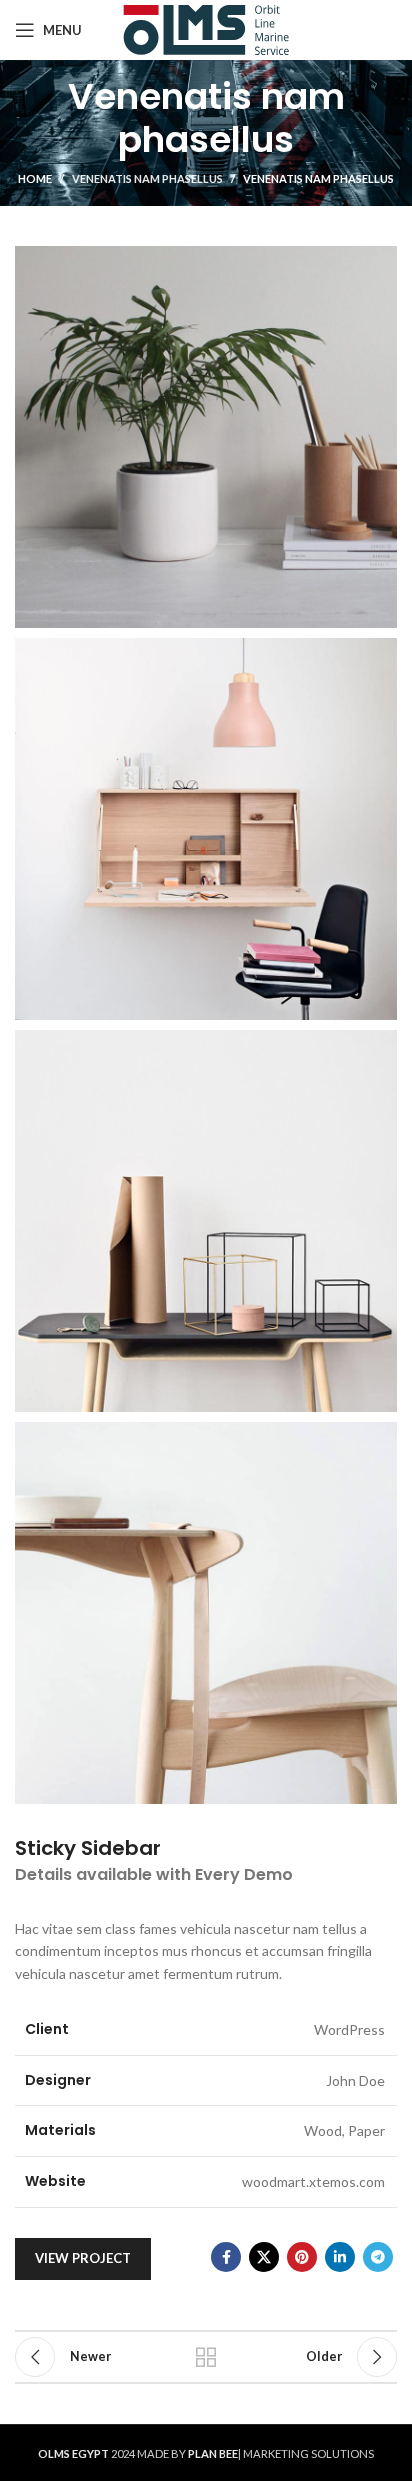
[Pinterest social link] (302, 2257)
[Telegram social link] (378, 2257)
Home (35, 178)
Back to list (206, 2357)
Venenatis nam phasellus (147, 178)
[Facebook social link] (226, 2257)
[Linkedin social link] (340, 2257)
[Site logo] (206, 28)
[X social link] (264, 2257)
